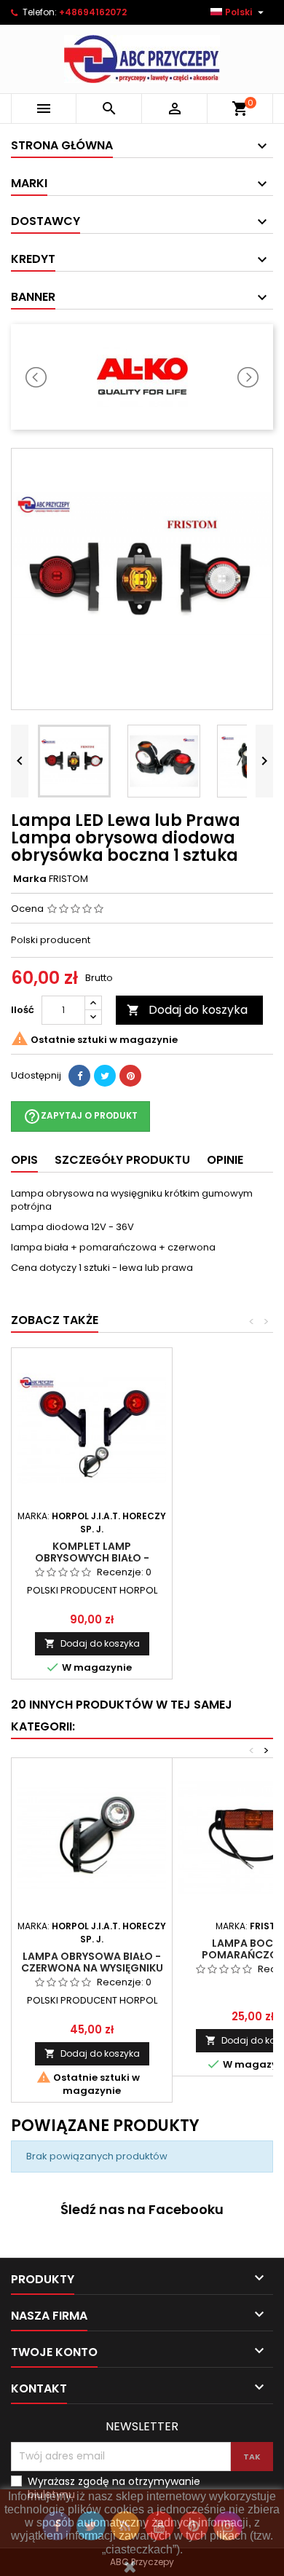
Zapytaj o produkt (80, 1116)
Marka (30, 879)
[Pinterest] (130, 1076)
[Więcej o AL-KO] (142, 377)
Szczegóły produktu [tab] (122, 1160)
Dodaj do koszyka (187, 1010)
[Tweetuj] (105, 1076)
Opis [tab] (24, 1160)
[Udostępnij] (79, 1076)
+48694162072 (93, 12)
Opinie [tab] (225, 1160)
